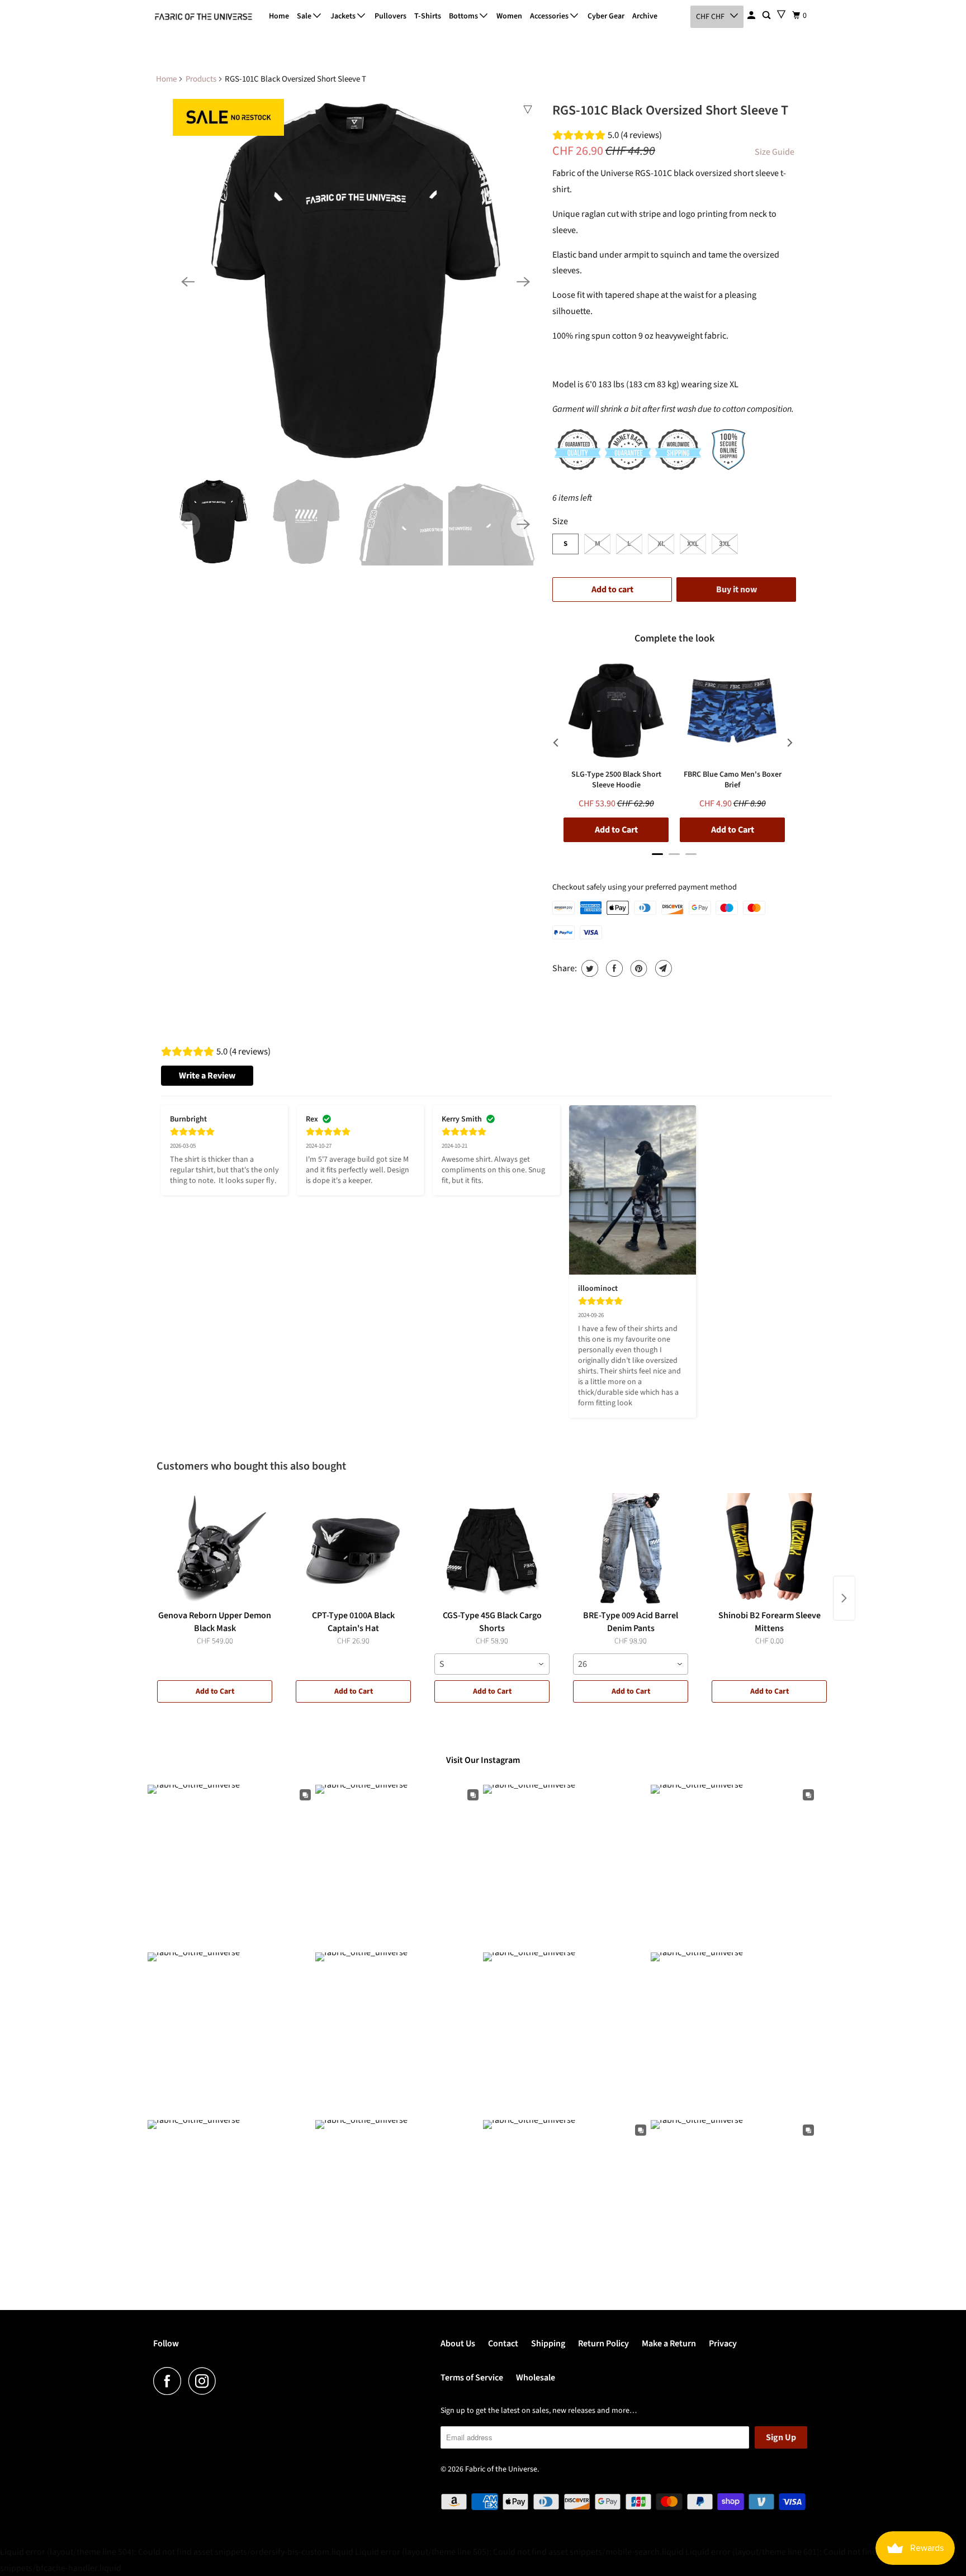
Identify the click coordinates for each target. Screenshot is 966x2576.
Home (279, 16)
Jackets (344, 16)
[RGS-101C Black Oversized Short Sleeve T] (356, 282)
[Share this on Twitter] (588, 968)
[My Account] (752, 16)
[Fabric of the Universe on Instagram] (205, 2381)
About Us (458, 2344)
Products (201, 79)
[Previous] (188, 282)
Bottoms (464, 16)
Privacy (723, 2344)
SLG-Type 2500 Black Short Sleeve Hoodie (616, 780)
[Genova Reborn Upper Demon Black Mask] (215, 1549)
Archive (645, 16)
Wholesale (536, 2378)
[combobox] (492, 1664)
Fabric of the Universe (501, 2469)
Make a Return (669, 2344)
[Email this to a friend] (662, 968)
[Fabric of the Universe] (203, 17)
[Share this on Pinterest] (638, 968)
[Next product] (844, 1598)
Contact (503, 2344)
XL (661, 544)
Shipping (548, 2344)
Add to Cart (215, 1691)
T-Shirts (428, 16)
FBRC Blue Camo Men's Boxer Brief (733, 780)
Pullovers (390, 16)
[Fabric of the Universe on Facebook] (170, 2381)
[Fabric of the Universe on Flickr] (226, 2381)
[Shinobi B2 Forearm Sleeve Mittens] (769, 1549)
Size (560, 521)
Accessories (550, 16)
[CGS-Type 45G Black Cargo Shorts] (492, 1549)
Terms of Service (472, 2378)
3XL (725, 544)
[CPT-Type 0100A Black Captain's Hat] (353, 1549)
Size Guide (775, 152)
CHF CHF (710, 17)
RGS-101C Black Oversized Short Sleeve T (670, 110)
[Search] (767, 16)
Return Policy (603, 2344)
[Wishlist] (781, 14)
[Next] (523, 282)
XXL (693, 544)
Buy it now (737, 590)
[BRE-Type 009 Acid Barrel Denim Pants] (631, 1549)
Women (509, 16)
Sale (305, 16)
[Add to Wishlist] (528, 110)
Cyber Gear (606, 16)
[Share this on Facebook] (613, 968)
